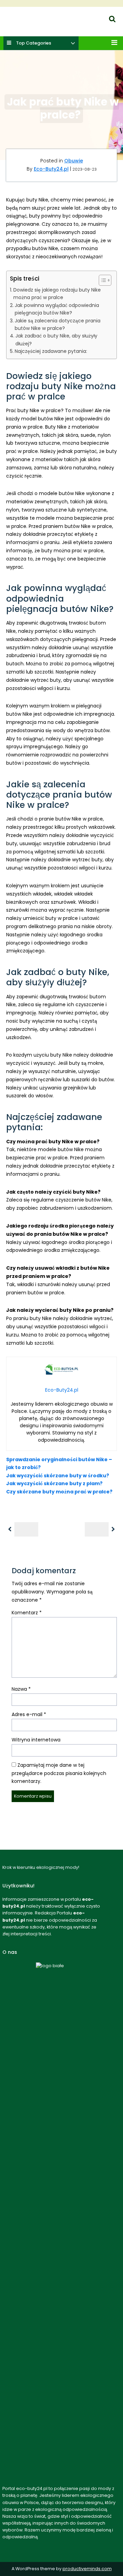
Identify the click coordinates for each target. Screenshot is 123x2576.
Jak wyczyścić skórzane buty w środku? (58, 1476)
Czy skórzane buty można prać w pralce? (59, 1492)
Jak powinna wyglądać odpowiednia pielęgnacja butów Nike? (57, 309)
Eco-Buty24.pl (17, 17)
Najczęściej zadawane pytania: (51, 351)
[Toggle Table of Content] (102, 280)
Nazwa (21, 1689)
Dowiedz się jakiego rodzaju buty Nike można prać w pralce (57, 294)
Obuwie (74, 161)
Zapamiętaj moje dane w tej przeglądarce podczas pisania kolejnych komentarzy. (59, 1773)
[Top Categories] (73, 44)
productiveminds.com (87, 2569)
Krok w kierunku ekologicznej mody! (42, 26)
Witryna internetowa (36, 1740)
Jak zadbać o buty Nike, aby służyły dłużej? (56, 340)
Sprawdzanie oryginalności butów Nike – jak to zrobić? (59, 1463)
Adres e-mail (29, 1714)
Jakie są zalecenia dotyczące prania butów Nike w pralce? (58, 324)
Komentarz (27, 1613)
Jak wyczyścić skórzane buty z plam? (54, 1483)
